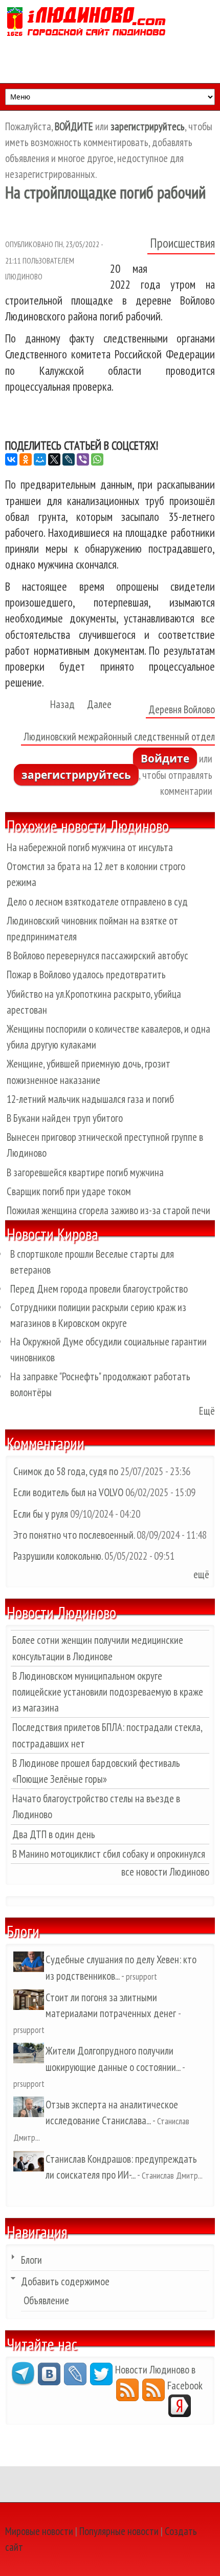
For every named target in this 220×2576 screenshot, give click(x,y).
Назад (62, 704)
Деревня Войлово (182, 709)
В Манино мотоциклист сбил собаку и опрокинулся (109, 1854)
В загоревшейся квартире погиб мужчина (85, 1172)
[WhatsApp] (97, 459)
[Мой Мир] (40, 459)
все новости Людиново (165, 1872)
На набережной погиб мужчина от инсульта (90, 847)
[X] (54, 459)
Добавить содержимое (65, 2281)
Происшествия (182, 243)
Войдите (165, 758)
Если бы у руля (42, 1514)
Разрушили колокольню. (58, 1556)
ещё (201, 1574)
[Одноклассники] (26, 459)
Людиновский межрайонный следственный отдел (119, 737)
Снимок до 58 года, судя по (66, 1471)
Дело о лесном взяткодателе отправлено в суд (97, 902)
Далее (99, 704)
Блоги (31, 2260)
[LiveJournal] (69, 459)
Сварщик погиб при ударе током (69, 1191)
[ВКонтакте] (11, 459)
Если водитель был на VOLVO (68, 1492)
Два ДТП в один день (54, 1834)
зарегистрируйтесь (76, 775)
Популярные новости (119, 2531)
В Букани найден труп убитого (65, 1118)
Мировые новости (39, 2531)
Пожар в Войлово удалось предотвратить (86, 974)
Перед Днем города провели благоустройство (99, 1289)
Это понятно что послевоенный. (74, 1535)
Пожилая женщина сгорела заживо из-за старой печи (108, 1210)
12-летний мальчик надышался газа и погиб (90, 1099)
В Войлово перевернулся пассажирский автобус (97, 955)
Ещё (207, 1411)
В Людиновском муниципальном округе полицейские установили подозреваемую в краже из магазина (108, 1692)
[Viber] (83, 459)
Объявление (46, 2300)
